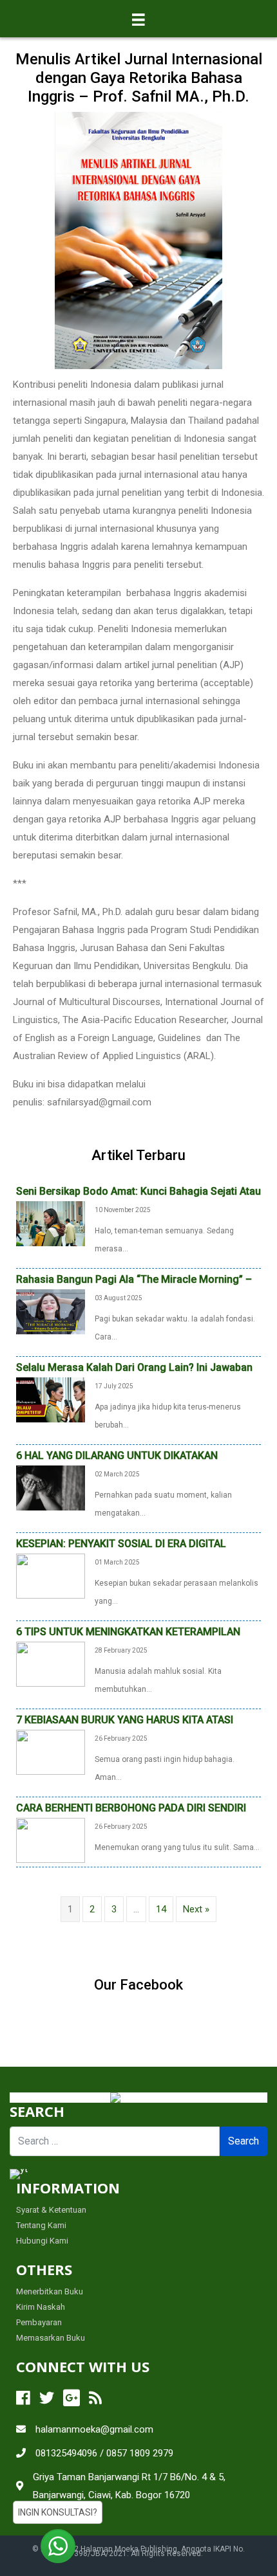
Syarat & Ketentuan (51, 2210)
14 (161, 1909)
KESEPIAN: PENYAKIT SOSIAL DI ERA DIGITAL (121, 1544)
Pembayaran (39, 2322)
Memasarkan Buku (51, 2338)
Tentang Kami (41, 2225)
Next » (196, 1909)
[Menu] (138, 19)
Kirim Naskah (41, 2307)
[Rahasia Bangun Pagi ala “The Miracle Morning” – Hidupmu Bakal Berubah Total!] (51, 1311)
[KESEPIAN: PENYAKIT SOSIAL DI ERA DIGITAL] (51, 1575)
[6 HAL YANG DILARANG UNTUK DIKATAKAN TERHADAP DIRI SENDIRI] (51, 1487)
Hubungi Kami (42, 2241)
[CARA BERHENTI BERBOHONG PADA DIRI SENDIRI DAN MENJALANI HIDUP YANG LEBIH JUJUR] (51, 1839)
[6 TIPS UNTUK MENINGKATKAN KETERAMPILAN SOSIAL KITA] (51, 1663)
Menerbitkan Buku (50, 2291)
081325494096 (66, 2453)
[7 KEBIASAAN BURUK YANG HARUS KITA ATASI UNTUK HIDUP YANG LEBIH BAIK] (51, 1751)
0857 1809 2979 (140, 2453)
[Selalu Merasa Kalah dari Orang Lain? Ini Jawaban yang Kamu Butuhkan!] (51, 1399)
